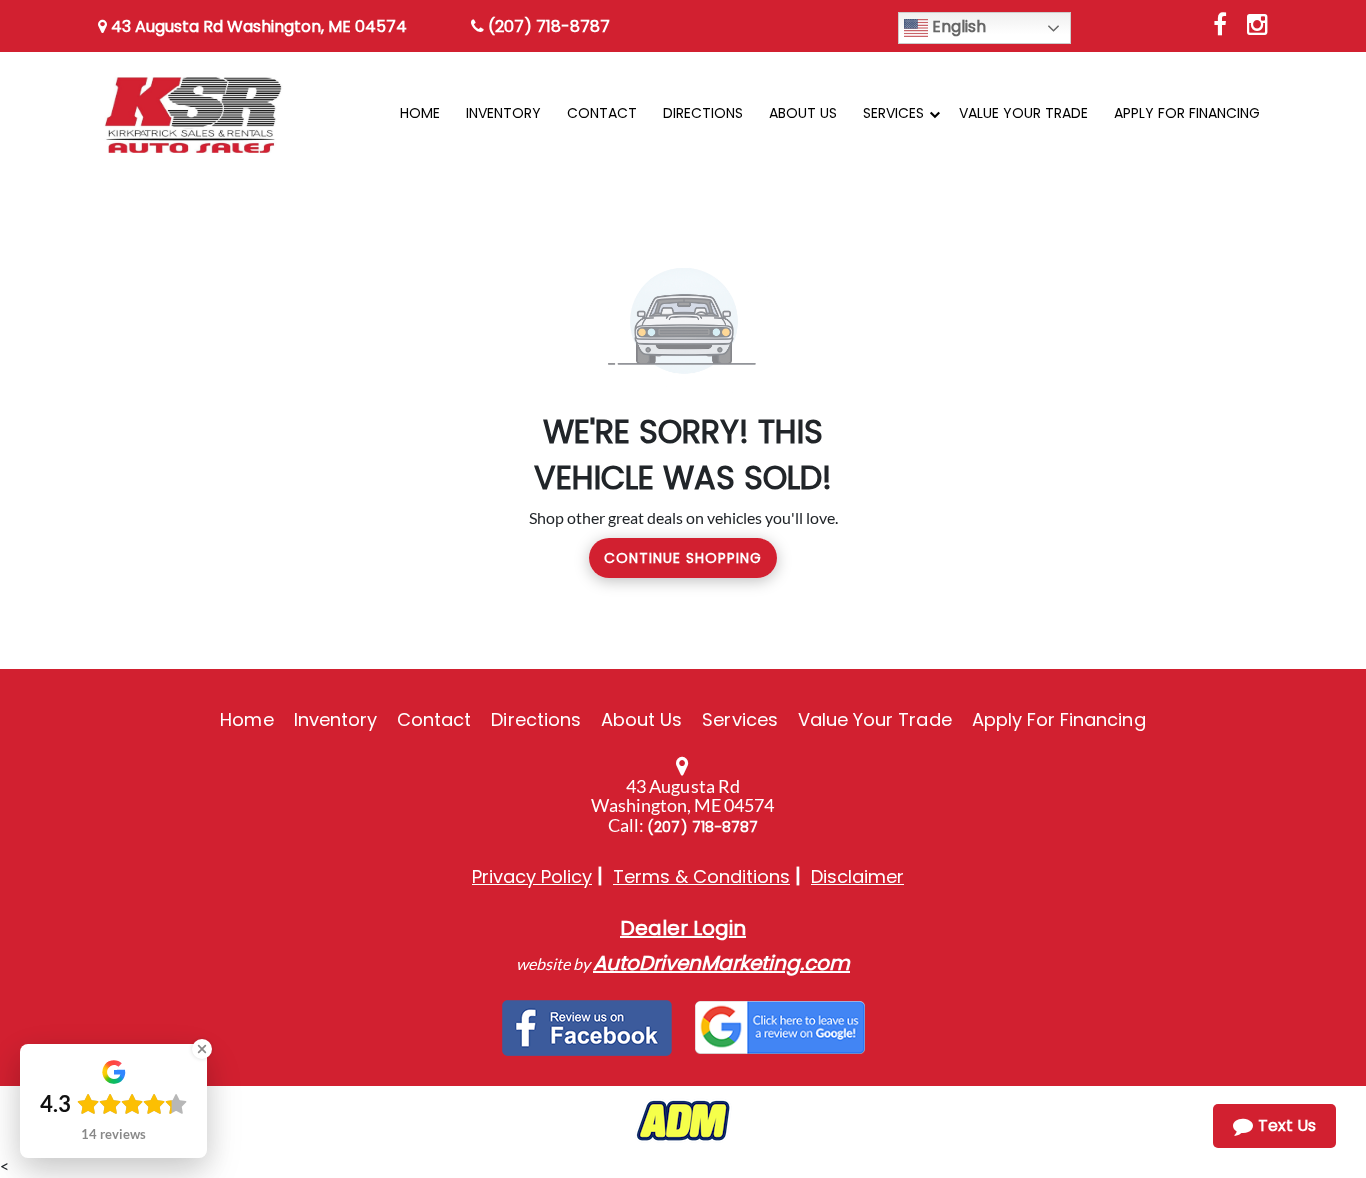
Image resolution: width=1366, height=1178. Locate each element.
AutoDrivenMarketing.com (721, 963)
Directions (536, 719)
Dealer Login (683, 928)
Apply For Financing (1059, 719)
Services (739, 719)
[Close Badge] (202, 1049)
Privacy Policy (532, 876)
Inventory (335, 719)
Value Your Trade (875, 719)
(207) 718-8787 (547, 26)
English (957, 26)
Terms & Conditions (701, 876)
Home (246, 719)
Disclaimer (857, 876)
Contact (434, 719)
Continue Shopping (683, 558)
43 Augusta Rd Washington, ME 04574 (257, 26)
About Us (641, 719)
